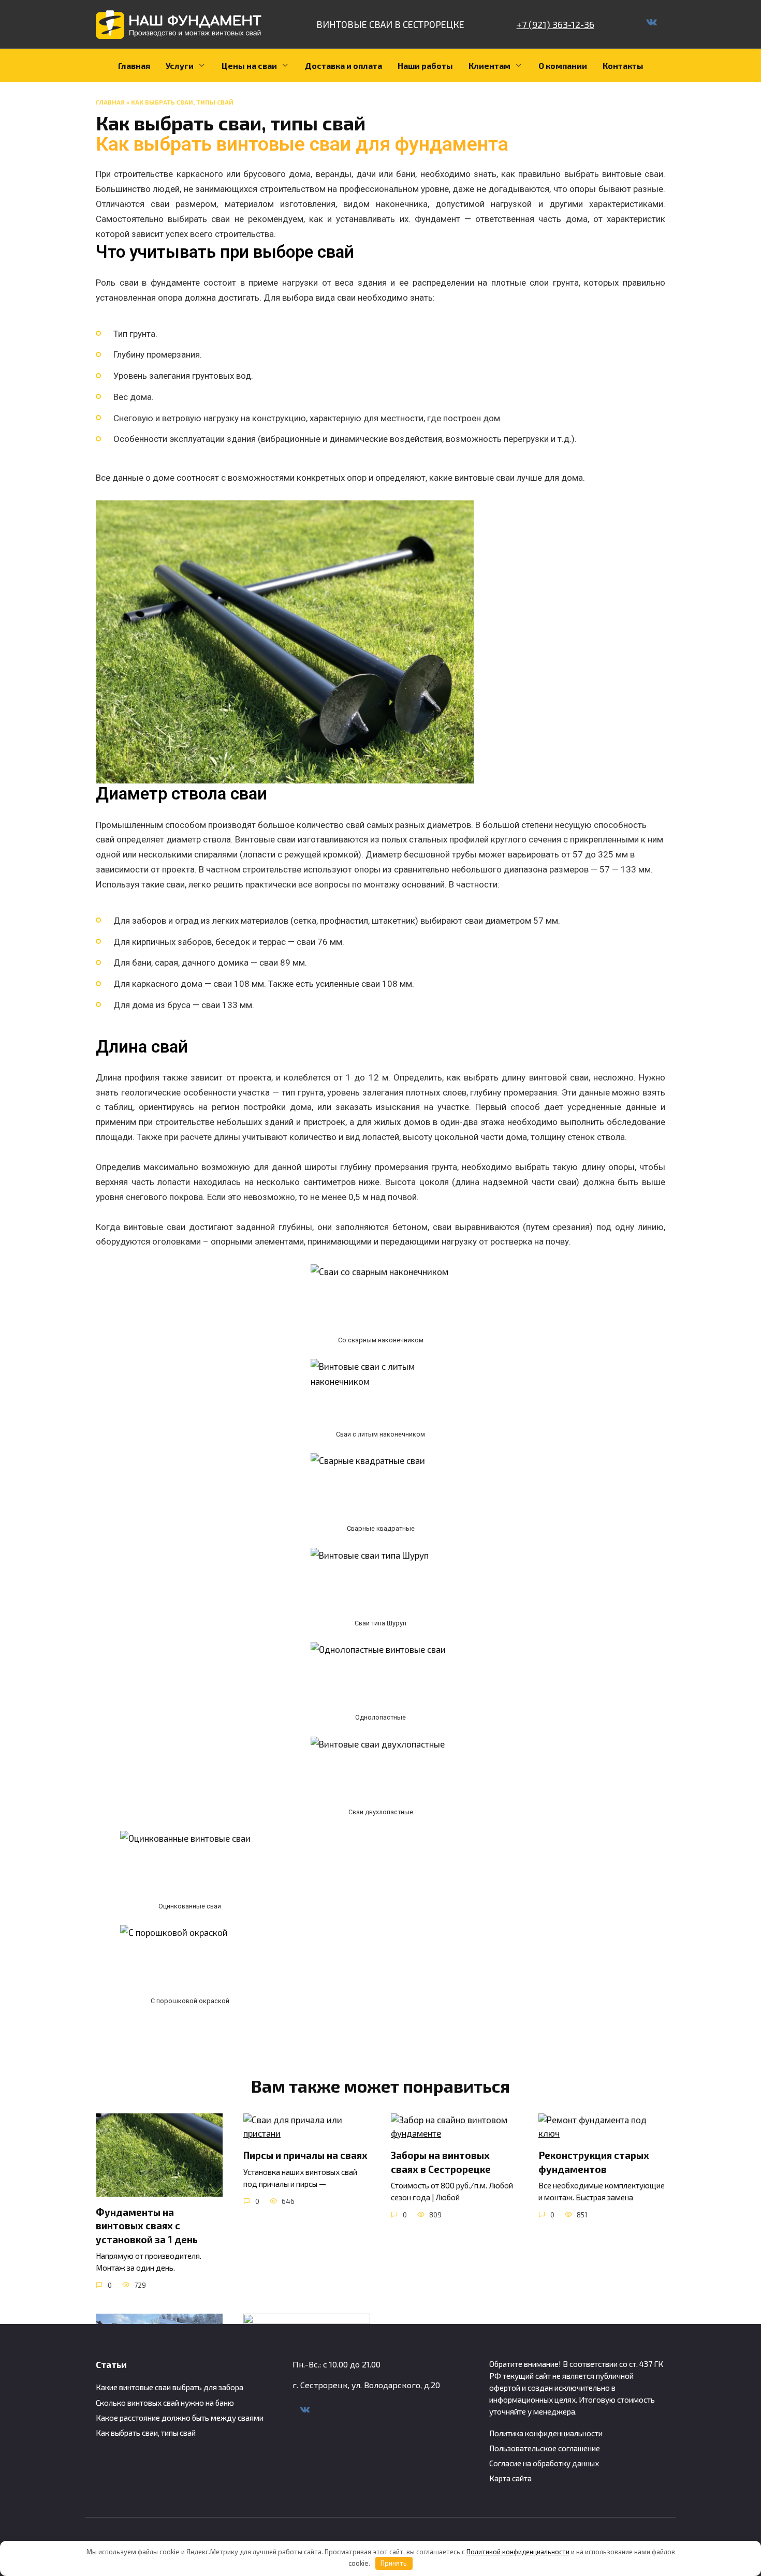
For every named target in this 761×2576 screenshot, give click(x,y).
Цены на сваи (249, 65)
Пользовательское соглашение (545, 2448)
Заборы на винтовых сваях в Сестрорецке (441, 2162)
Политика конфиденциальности (546, 2433)
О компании (563, 65)
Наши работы (425, 65)
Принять (394, 2563)
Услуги (180, 65)
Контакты (623, 65)
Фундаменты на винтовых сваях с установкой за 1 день (147, 2225)
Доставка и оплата (343, 65)
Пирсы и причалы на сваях (305, 2155)
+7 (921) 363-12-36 (555, 24)
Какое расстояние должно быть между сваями (180, 2418)
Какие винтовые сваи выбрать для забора (170, 2387)
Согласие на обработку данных (544, 2463)
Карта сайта (510, 2478)
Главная (134, 65)
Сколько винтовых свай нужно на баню (165, 2403)
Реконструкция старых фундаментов (594, 2162)
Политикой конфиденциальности (518, 2552)
